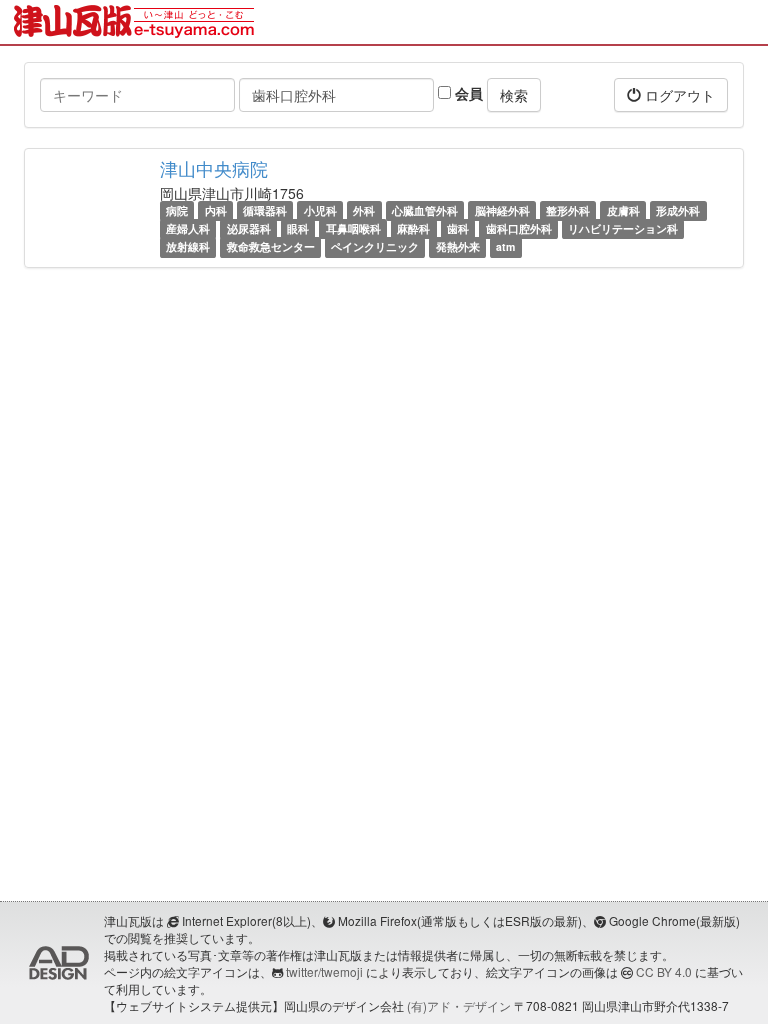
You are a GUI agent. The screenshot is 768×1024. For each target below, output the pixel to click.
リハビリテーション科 (623, 228)
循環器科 (265, 210)
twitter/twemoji (324, 971)
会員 (467, 93)
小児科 (320, 210)
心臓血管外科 (425, 210)
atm (505, 246)
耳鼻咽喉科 (353, 228)
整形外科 (568, 210)
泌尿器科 (249, 228)
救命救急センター (271, 246)
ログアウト (678, 95)
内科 (216, 210)
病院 (177, 210)
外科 (364, 210)
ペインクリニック (375, 246)
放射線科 (188, 246)
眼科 (298, 228)
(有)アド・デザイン (459, 1005)
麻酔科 (413, 228)
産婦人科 (188, 228)
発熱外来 (458, 246)
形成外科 (678, 210)
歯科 (458, 228)
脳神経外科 (502, 210)
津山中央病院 (214, 168)
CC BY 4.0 (664, 971)
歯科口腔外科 (519, 228)
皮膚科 (623, 210)
